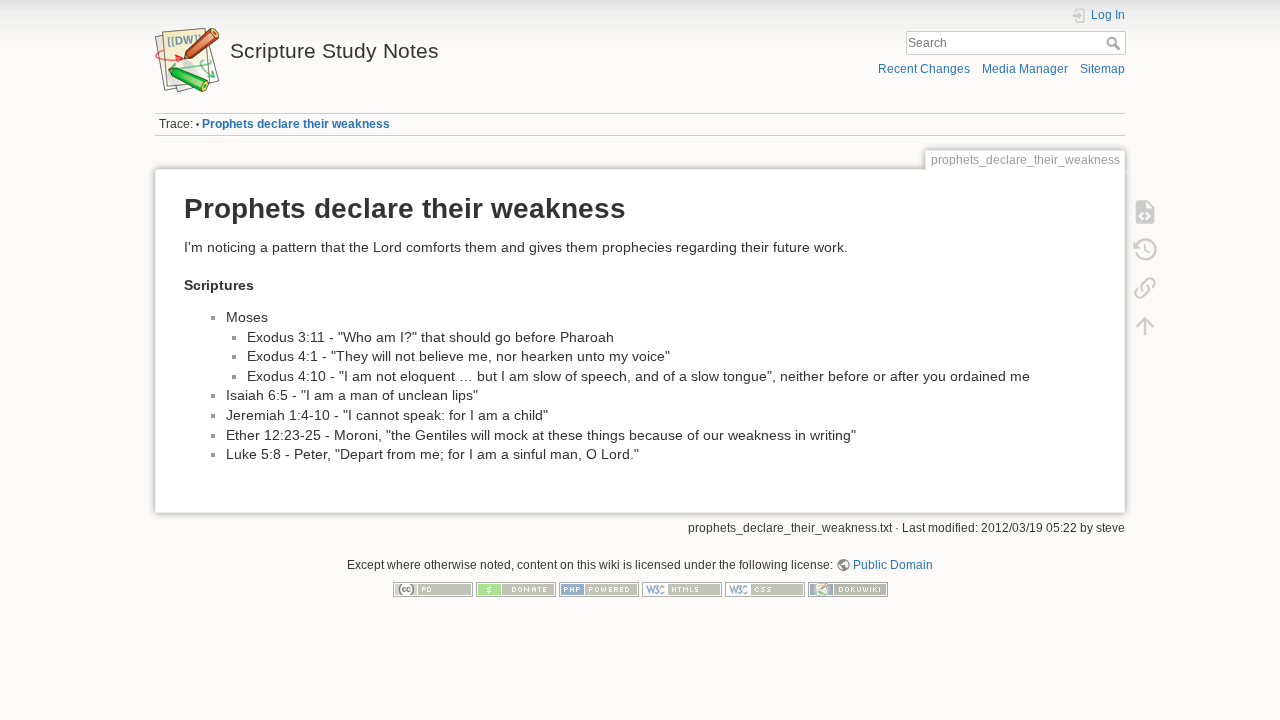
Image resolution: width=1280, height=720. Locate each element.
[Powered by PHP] (599, 588)
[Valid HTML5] (682, 588)
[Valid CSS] (765, 588)
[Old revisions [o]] (1145, 250)
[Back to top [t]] (1145, 326)
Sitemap (1102, 69)
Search (1115, 43)
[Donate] (516, 588)
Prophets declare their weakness (296, 124)
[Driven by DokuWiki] (848, 588)
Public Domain (893, 565)
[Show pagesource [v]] (1145, 212)
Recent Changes (924, 69)
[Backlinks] (1145, 288)
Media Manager (1025, 69)
